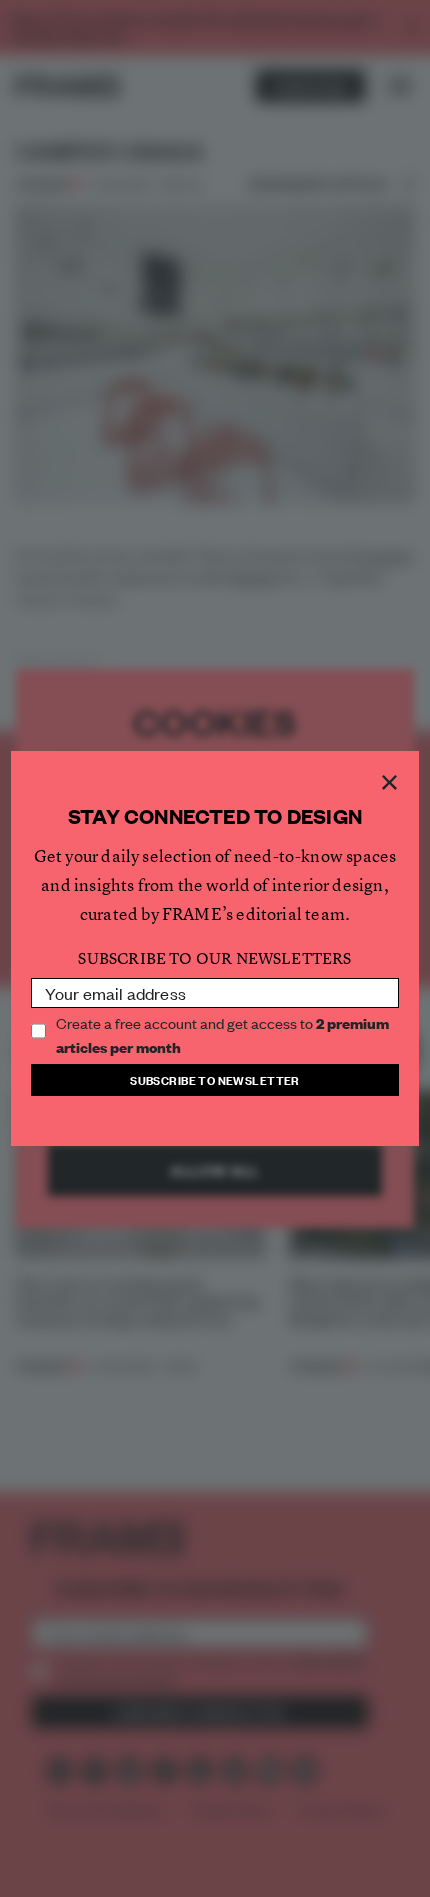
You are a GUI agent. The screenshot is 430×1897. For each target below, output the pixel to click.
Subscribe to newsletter (215, 1079)
